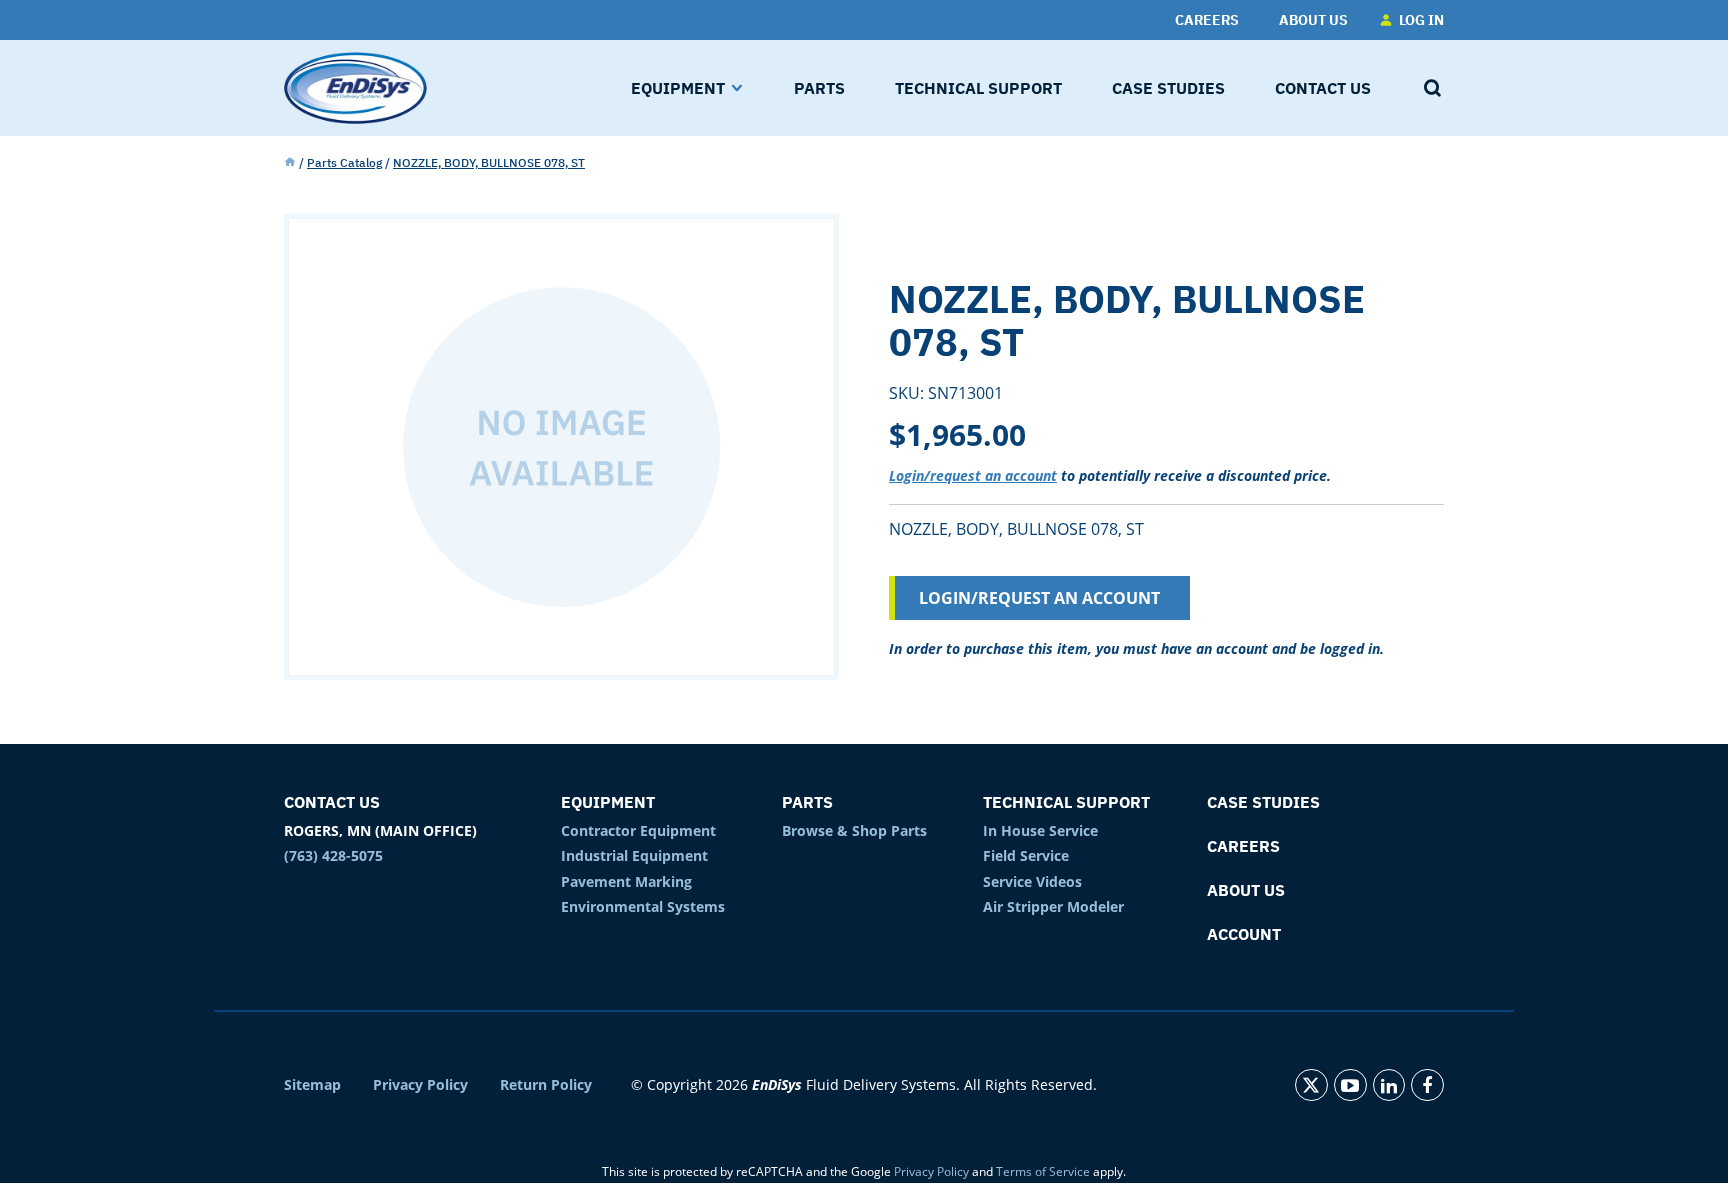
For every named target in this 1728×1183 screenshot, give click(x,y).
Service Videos (1032, 881)
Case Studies (1263, 802)
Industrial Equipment (634, 855)
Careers (1243, 846)
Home (290, 163)
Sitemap (312, 1085)
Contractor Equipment (638, 830)
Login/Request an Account (1039, 598)
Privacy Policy (420, 1085)
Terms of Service (1043, 1171)
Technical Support (1066, 802)
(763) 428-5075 (333, 855)
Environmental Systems (643, 906)
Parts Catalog (344, 162)
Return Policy (546, 1085)
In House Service (1040, 830)
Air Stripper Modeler (1053, 906)
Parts (807, 802)
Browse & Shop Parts (854, 830)
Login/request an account (973, 475)
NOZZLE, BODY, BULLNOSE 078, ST (489, 162)
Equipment (608, 802)
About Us (1246, 890)
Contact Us (332, 802)
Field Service (1026, 855)
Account (1244, 934)
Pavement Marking (626, 881)
